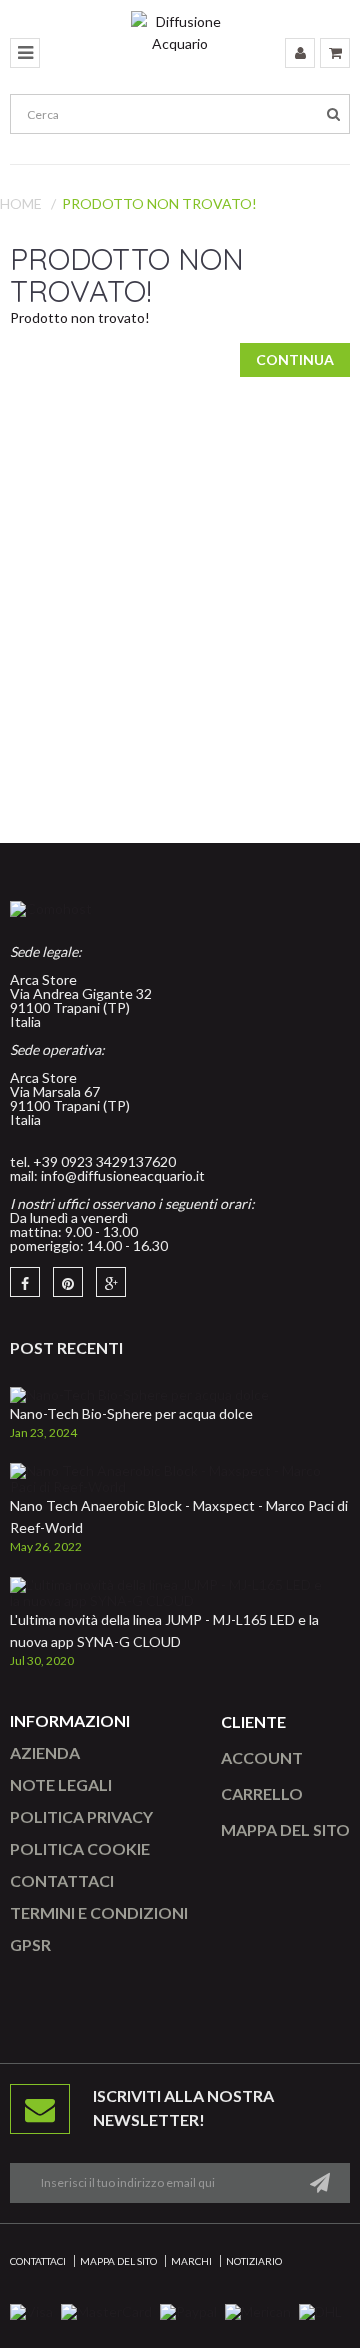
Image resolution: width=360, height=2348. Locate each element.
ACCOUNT (262, 1757)
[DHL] (320, 2310)
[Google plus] (111, 1282)
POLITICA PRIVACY (81, 1816)
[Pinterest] (68, 1282)
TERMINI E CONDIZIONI (99, 1912)
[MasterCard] (106, 2310)
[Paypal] (188, 2310)
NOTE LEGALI (61, 1784)
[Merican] (258, 2310)
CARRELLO (262, 1793)
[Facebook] (25, 1282)
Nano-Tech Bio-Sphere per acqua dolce (131, 1413)
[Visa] (31, 2310)
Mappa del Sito (118, 2261)
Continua (295, 359)
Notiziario (254, 2261)
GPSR (30, 1944)
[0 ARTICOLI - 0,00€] (335, 53)
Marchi (191, 2261)
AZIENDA (45, 1752)
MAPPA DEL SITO (285, 1829)
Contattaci (38, 2261)
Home (21, 203)
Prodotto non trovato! (159, 203)
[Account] (300, 53)
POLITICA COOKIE (80, 1848)
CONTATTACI (62, 1880)
